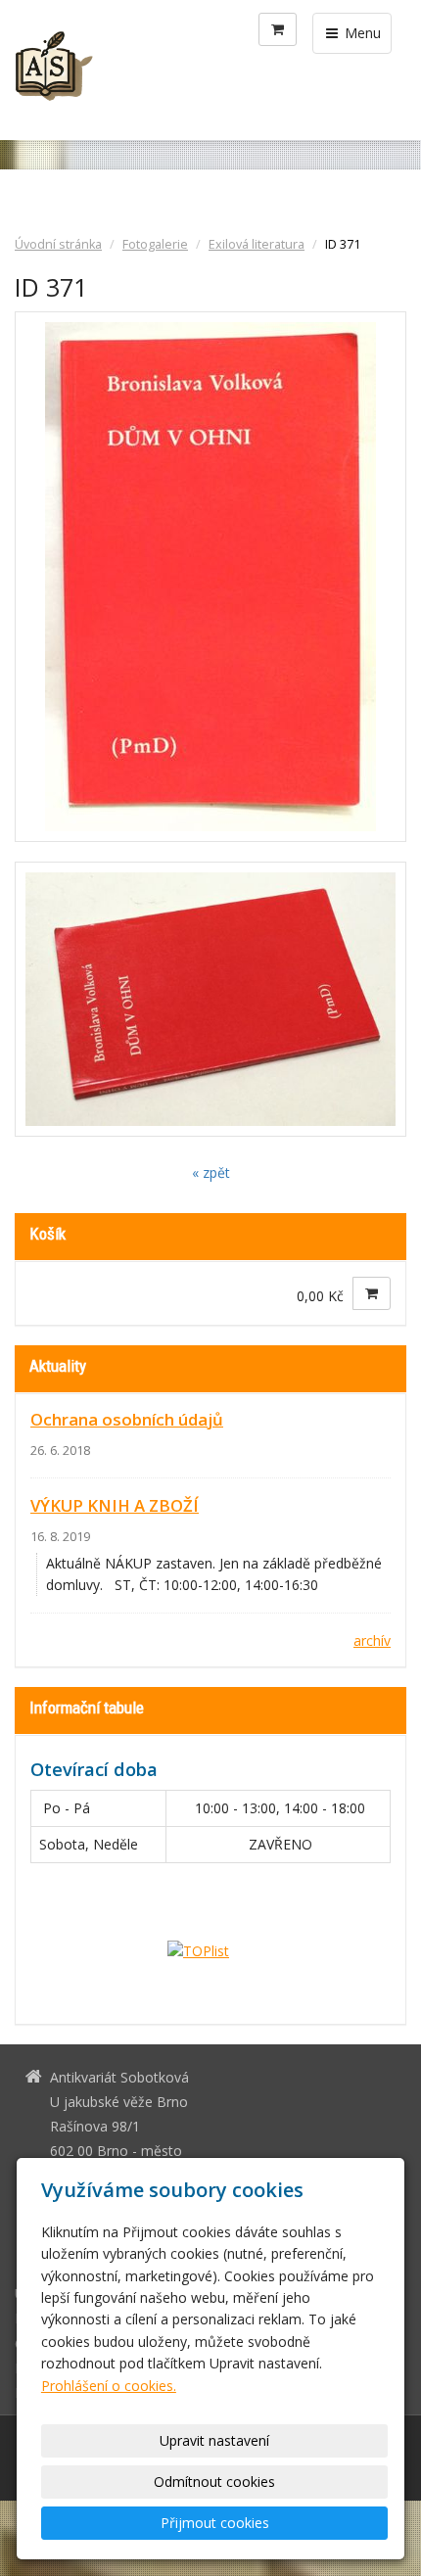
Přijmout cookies (215, 2523)
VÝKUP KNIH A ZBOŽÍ (115, 1505)
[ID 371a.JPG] (210, 1000)
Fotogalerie (155, 244)
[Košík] (278, 29)
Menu (361, 33)
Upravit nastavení (214, 2440)
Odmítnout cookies (214, 2482)
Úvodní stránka (58, 244)
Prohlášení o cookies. (109, 2386)
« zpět (211, 1172)
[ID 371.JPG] (210, 577)
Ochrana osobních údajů (127, 1419)
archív (372, 1640)
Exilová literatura (257, 244)
